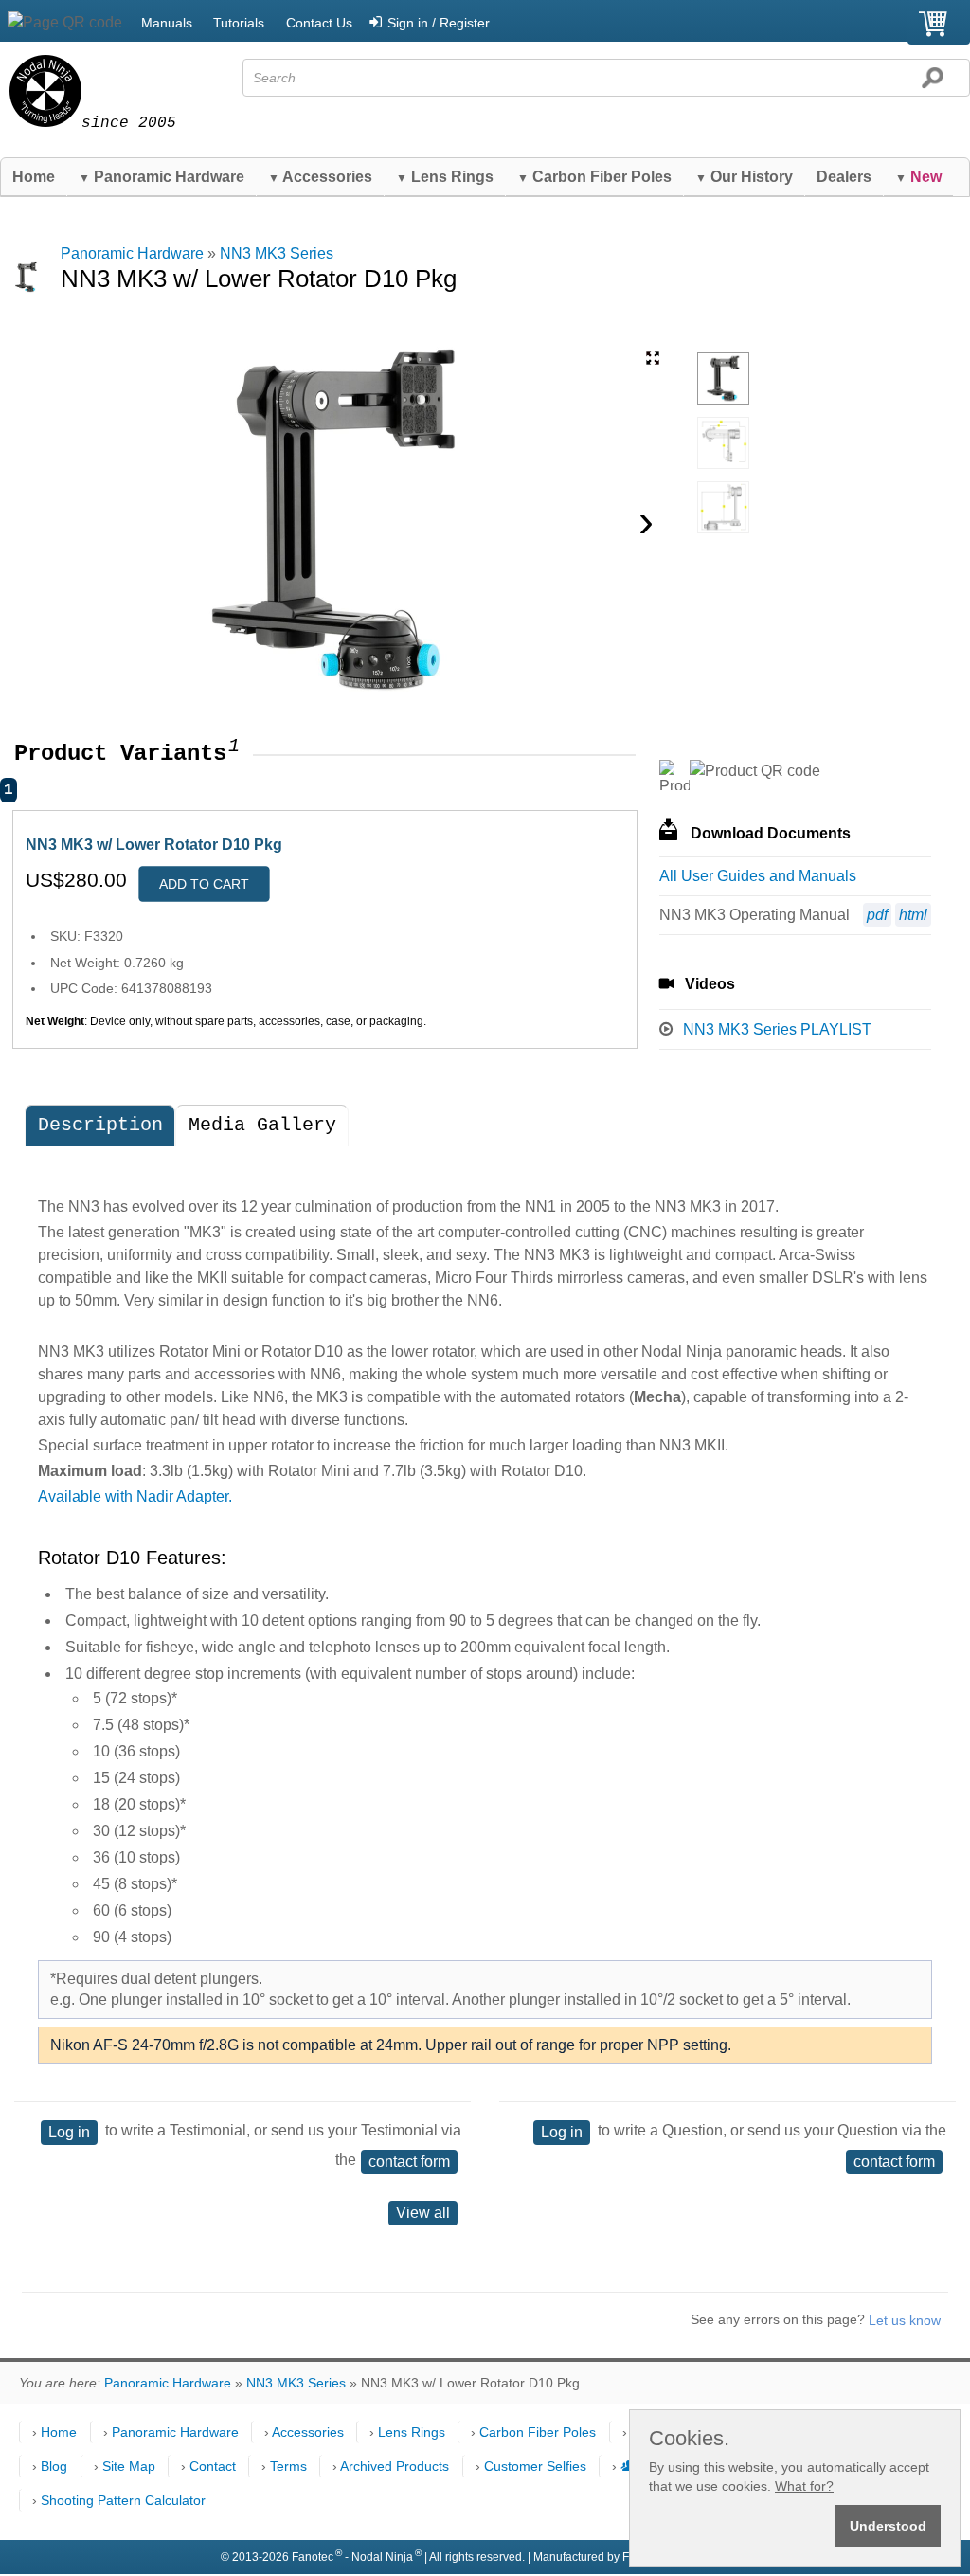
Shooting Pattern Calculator (123, 2500)
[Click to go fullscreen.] (653, 358)
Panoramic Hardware (162, 177)
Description (100, 1125)
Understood (888, 2526)
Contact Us (319, 23)
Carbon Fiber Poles (594, 177)
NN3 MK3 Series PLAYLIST (777, 1029)
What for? (804, 2486)
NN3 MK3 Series (277, 253)
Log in (69, 2132)
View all (423, 2213)
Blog (54, 2466)
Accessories (320, 177)
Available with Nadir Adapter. (135, 1496)
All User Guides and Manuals (758, 876)
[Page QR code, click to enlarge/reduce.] (65, 23)
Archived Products (395, 2466)
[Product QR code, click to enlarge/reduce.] (755, 771)
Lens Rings (445, 177)
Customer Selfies (535, 2466)
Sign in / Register (439, 23)
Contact (213, 2466)
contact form (409, 2162)
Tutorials (239, 23)
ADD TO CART (204, 884)
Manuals (167, 23)
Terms (288, 2466)
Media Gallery (262, 1125)
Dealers (844, 177)
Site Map (129, 2466)
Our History (744, 177)
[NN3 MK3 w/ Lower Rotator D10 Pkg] (723, 378)
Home (34, 177)
